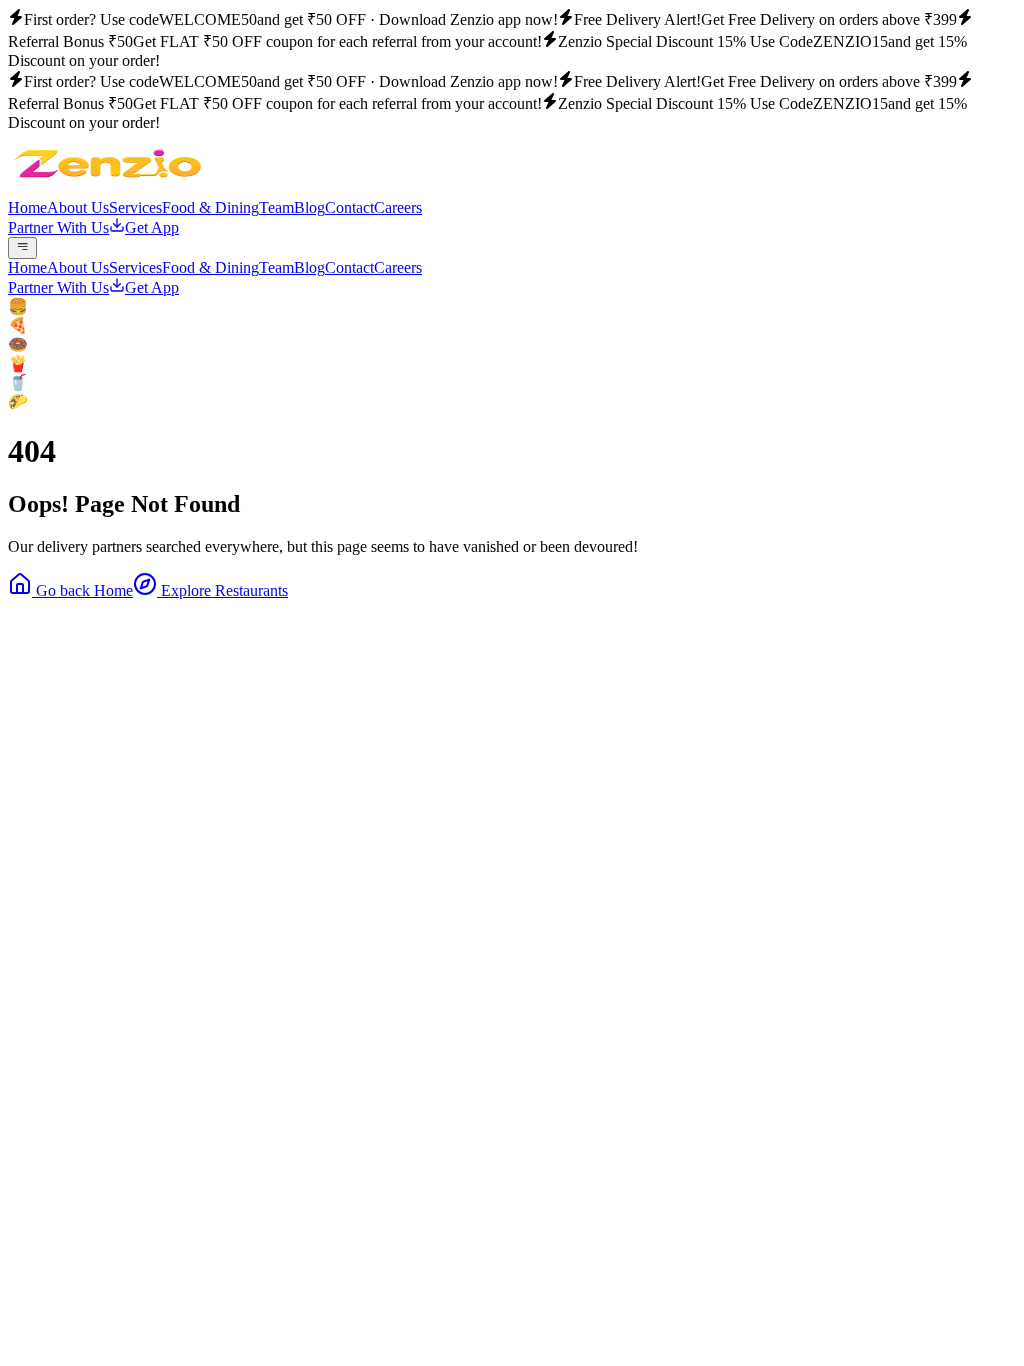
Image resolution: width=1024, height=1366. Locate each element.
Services (135, 207)
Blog (309, 207)
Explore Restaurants (222, 590)
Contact (349, 207)
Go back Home (82, 590)
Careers (398, 207)
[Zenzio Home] (108, 189)
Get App (152, 227)
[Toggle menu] (22, 248)
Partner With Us (58, 227)
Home (27, 207)
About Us (78, 207)
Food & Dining (210, 207)
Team (276, 207)
